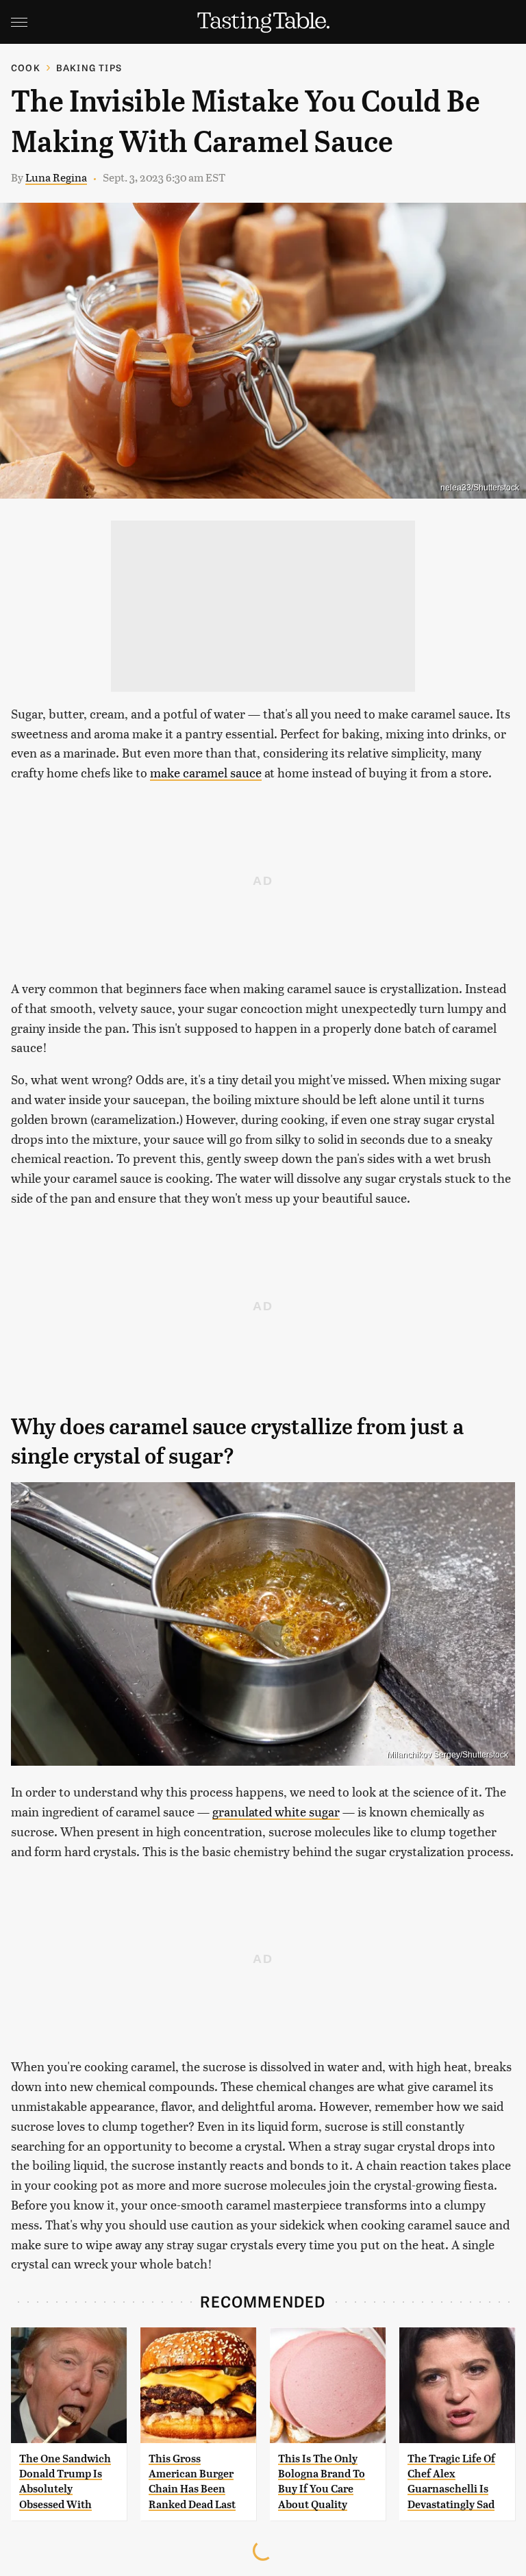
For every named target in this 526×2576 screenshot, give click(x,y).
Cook (26, 67)
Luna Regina (56, 177)
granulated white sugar (276, 1811)
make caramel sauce (206, 772)
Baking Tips (89, 67)
